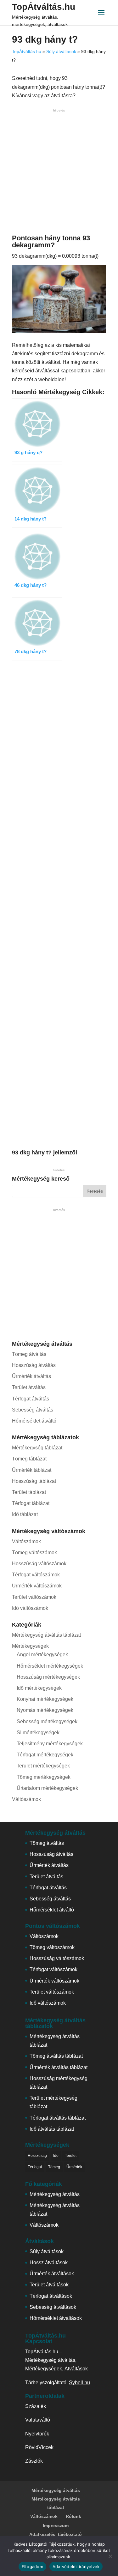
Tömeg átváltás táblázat (56, 2056)
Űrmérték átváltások (52, 2274)
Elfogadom (32, 2567)
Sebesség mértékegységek (47, 1721)
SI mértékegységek (38, 1733)
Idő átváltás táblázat (52, 2129)
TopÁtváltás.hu (44, 7)
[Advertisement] (59, 173)
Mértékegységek (30, 1646)
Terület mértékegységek (43, 1766)
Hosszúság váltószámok (39, 1564)
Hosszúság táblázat (34, 1481)
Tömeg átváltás (29, 1354)
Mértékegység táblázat (37, 1448)
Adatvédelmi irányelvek (76, 2567)
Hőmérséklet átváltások (56, 2318)
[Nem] (110, 2556)
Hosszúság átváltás (34, 1365)
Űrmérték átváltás (31, 1376)
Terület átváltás (29, 1387)
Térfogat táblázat (31, 1503)
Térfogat (35, 2167)
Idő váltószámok (30, 1608)
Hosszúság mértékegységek (48, 1677)
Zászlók (34, 2461)
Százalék (36, 2406)
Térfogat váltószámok (36, 1575)
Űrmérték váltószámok (37, 1586)
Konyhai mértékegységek (45, 1699)
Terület (71, 2156)
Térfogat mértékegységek (45, 1755)
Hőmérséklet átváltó (34, 1421)
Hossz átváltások (49, 2263)
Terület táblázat (29, 1492)
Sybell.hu (79, 2383)
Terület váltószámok (34, 1597)
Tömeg (54, 2167)
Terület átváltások (49, 2285)
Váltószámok (26, 1541)
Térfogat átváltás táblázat (58, 2118)
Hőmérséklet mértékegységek (50, 1666)
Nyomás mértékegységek (45, 1710)
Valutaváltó (38, 2420)
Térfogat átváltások (51, 2296)
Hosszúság (37, 2156)
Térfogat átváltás (31, 1399)
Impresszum (56, 2525)
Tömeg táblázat (29, 1459)
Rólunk (73, 2516)
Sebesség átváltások (53, 2307)
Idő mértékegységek (39, 1688)
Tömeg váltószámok (34, 1553)
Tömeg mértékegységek (44, 1777)
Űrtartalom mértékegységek (47, 1788)
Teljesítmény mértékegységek (50, 1744)
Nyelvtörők (37, 2434)
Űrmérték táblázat (32, 1470)
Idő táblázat (25, 1514)
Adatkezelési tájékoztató (56, 2534)
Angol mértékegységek (42, 1655)
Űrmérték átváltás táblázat (59, 2067)
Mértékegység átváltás (55, 2194)
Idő (56, 2156)
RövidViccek (39, 2447)
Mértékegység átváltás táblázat (46, 1635)
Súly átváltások (61, 51)
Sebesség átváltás (33, 1410)
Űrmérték (74, 2167)
